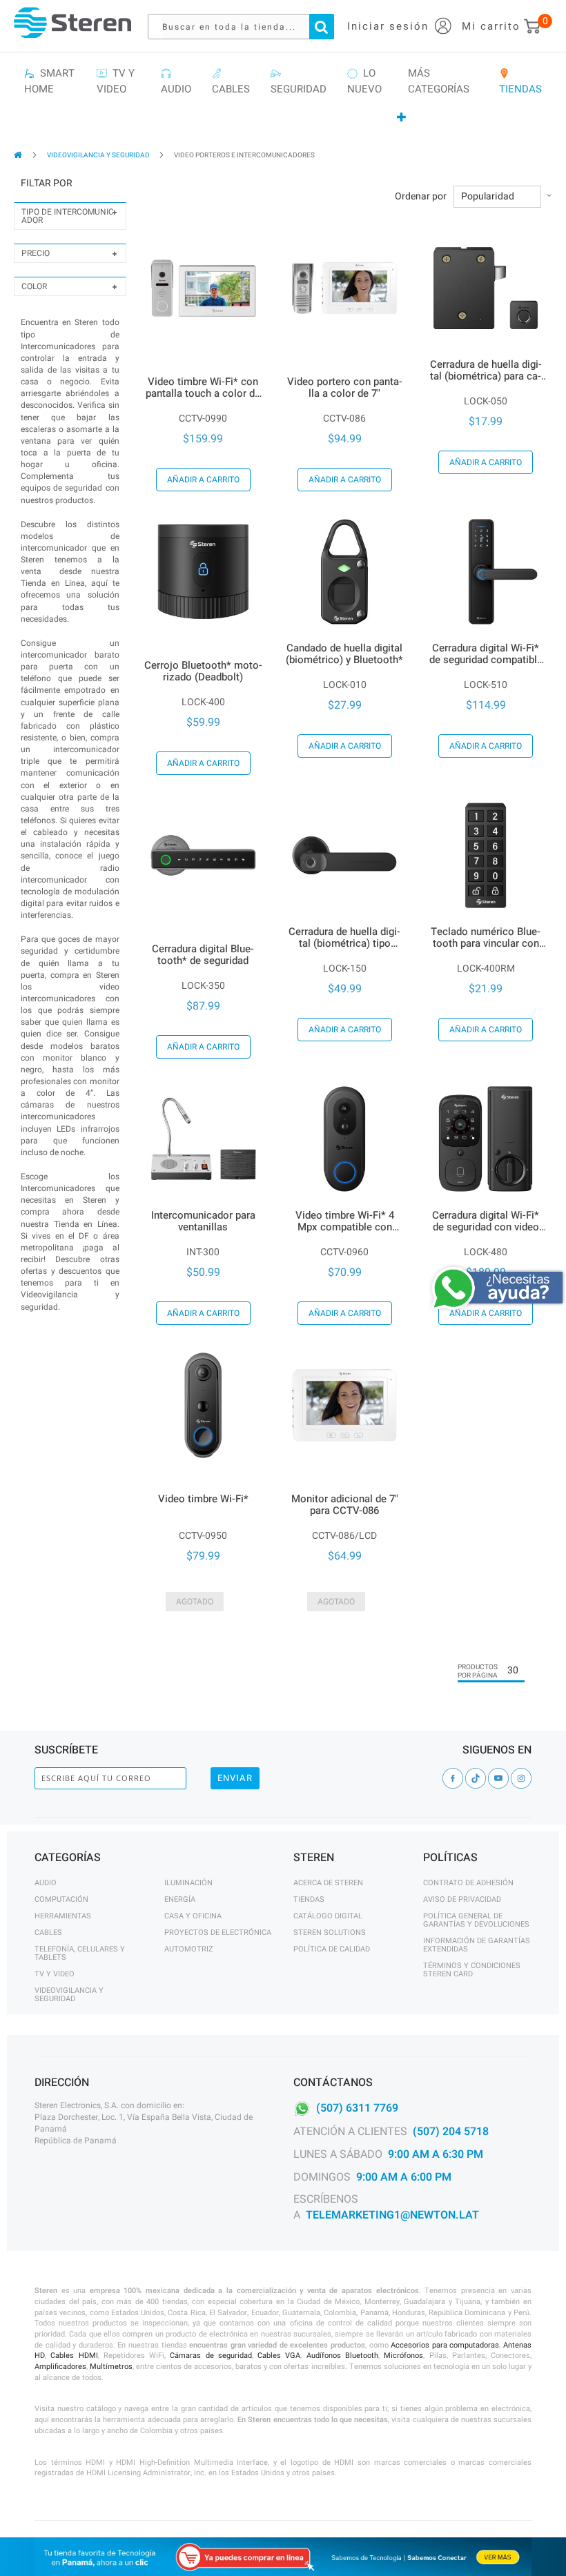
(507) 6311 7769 (357, 2108)
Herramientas (63, 1916)
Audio (46, 1883)
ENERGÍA (180, 1899)
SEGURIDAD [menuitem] (299, 81)
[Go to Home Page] (19, 155)
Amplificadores (60, 2367)
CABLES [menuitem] (231, 81)
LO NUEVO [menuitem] (364, 81)
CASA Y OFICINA (193, 1916)
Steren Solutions (330, 1933)
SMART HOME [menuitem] (49, 81)
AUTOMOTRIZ (189, 1949)
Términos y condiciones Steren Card (472, 1970)
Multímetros (111, 2367)
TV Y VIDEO (55, 1974)
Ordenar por (421, 197)
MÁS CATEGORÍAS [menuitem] (439, 81)
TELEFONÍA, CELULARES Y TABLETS (80, 1953)
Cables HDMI (74, 2356)
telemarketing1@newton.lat (392, 2215)
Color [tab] (34, 286)
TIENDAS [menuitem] (520, 81)
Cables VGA (279, 2356)
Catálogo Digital (328, 1916)
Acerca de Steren (328, 1883)
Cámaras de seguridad (211, 2356)
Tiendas (309, 1899)
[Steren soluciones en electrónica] (72, 22)
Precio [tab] (36, 253)
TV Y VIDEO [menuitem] (116, 81)
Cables (48, 1933)
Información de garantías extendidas (477, 1945)
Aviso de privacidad (462, 1899)
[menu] (283, 96)
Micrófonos (403, 2356)
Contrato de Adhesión (468, 1883)
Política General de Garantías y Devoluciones (476, 1920)
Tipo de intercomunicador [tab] (68, 216)
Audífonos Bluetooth (342, 2356)
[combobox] (248, 27)
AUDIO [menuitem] (176, 81)
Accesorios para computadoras (445, 2345)
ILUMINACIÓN (188, 1883)
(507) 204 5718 (451, 2132)
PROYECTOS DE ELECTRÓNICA (218, 1933)
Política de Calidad (332, 1949)
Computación (61, 1899)
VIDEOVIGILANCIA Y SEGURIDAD (99, 155)
